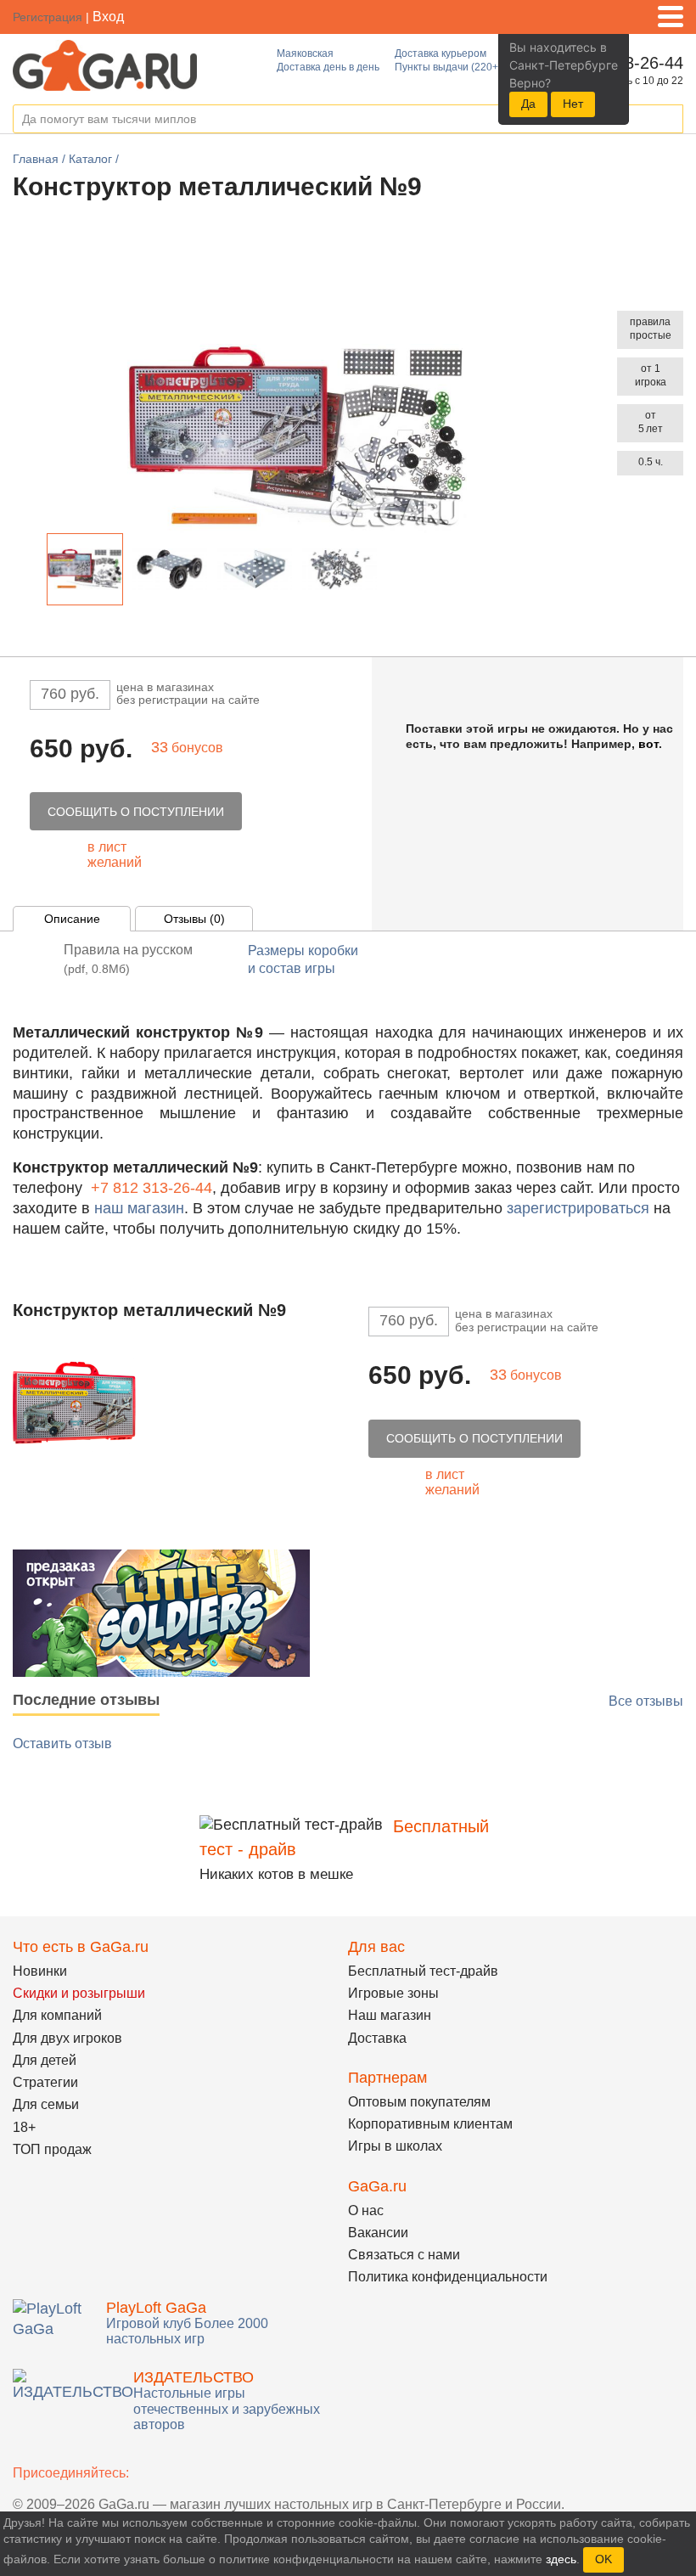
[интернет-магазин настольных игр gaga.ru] (105, 64)
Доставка (377, 2038)
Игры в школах (395, 2146)
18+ (24, 2127)
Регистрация (48, 17)
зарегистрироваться (578, 1208)
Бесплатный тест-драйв (423, 1971)
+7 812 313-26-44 (152, 1188)
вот (648, 744)
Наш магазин (390, 2015)
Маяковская (305, 53)
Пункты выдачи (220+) (448, 67)
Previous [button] (33, 573)
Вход (108, 17)
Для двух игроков (67, 2038)
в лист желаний (115, 855)
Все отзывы (646, 1701)
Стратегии (45, 2082)
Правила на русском (128, 959)
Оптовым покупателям (419, 2102)
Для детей (45, 2060)
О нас (366, 2210)
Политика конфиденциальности (448, 2277)
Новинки (40, 1971)
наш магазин (139, 1208)
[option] (85, 569)
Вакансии (378, 2233)
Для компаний (57, 2015)
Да (528, 104)
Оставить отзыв (62, 1744)
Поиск (670, 120)
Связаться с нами (404, 2255)
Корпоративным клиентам (430, 2124)
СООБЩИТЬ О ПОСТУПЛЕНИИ (136, 812)
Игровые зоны (393, 1993)
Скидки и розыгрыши (79, 1993)
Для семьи (46, 2104)
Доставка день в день (328, 67)
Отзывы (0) (194, 919)
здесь (561, 2559)
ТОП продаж (52, 2149)
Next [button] (392, 573)
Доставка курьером (441, 53)
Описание (72, 919)
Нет (573, 104)
